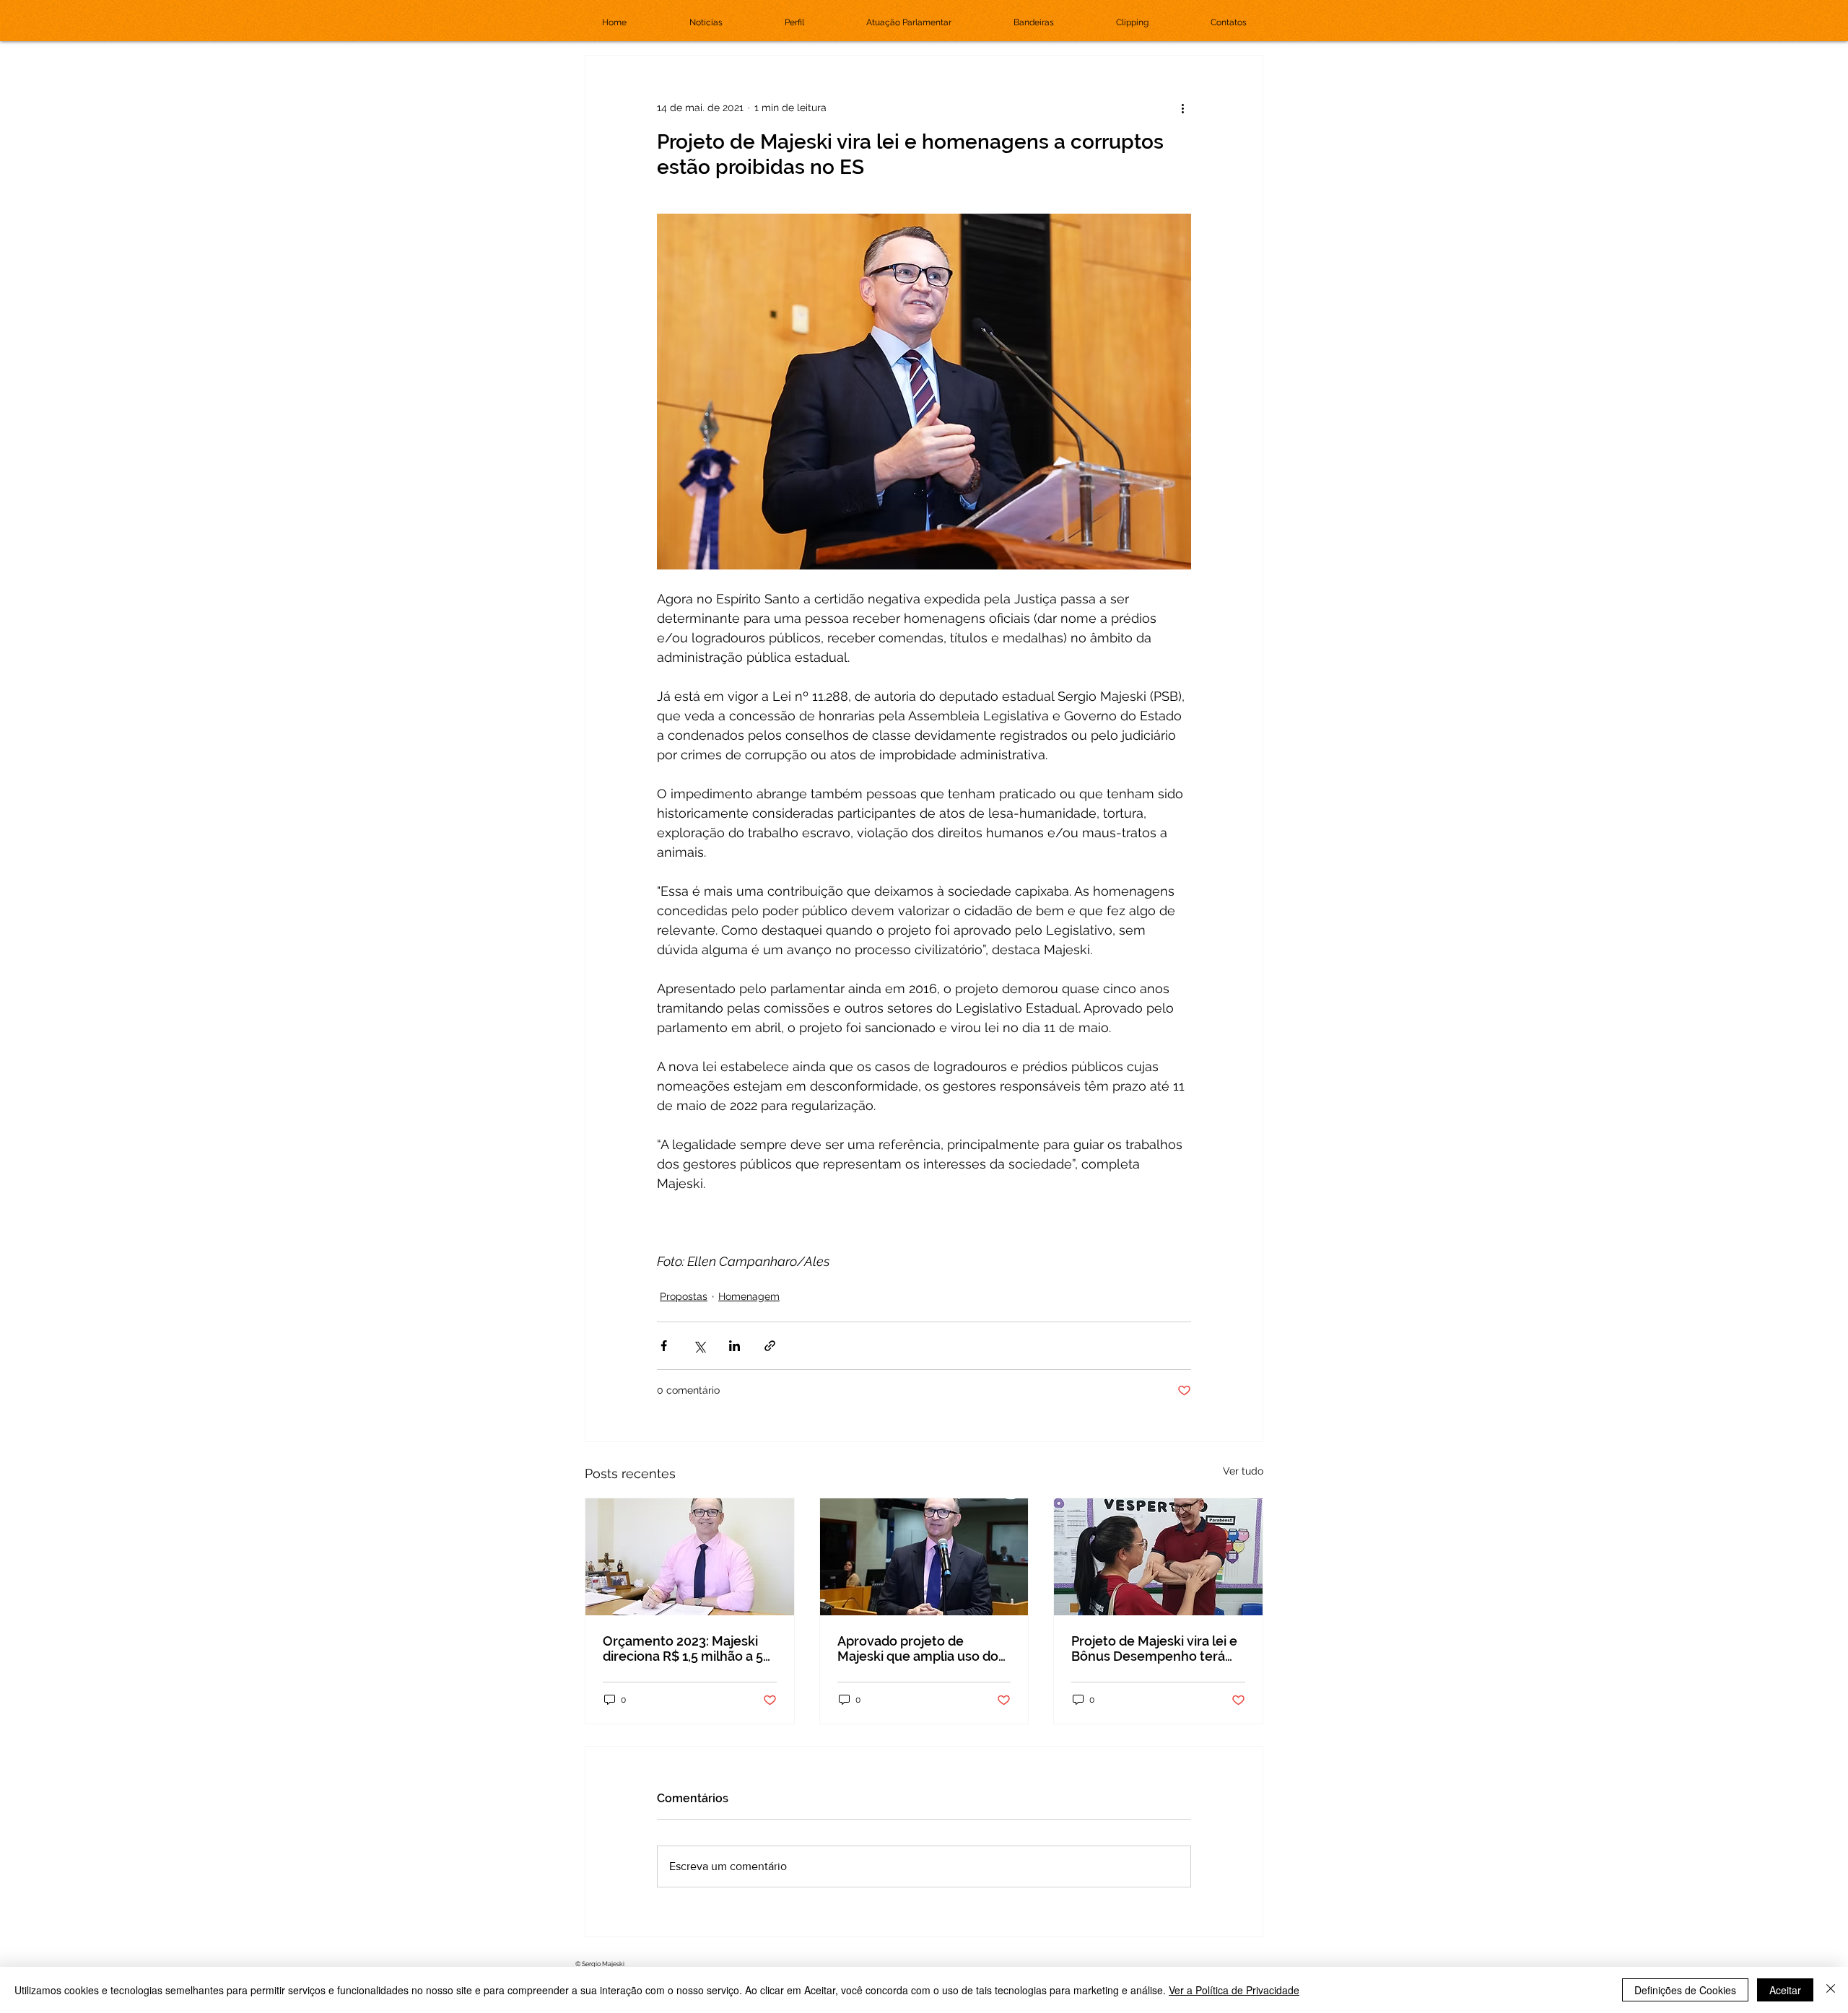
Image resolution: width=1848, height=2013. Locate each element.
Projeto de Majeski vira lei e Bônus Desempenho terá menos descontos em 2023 (1154, 1649)
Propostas (684, 1296)
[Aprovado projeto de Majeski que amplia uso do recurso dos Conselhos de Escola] (924, 1557)
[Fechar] (1831, 1990)
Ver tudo (1243, 1471)
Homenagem (749, 1296)
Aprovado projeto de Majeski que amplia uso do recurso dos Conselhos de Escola (918, 1649)
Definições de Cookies (1685, 1990)
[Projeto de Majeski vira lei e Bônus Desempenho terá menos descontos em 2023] (1158, 1557)
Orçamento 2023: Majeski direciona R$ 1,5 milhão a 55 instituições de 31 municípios (687, 1649)
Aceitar (1785, 1990)
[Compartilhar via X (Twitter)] (699, 1346)
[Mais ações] (1182, 108)
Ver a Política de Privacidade (1234, 1990)
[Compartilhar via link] (770, 1346)
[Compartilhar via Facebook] (664, 1346)
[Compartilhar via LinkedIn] (735, 1346)
